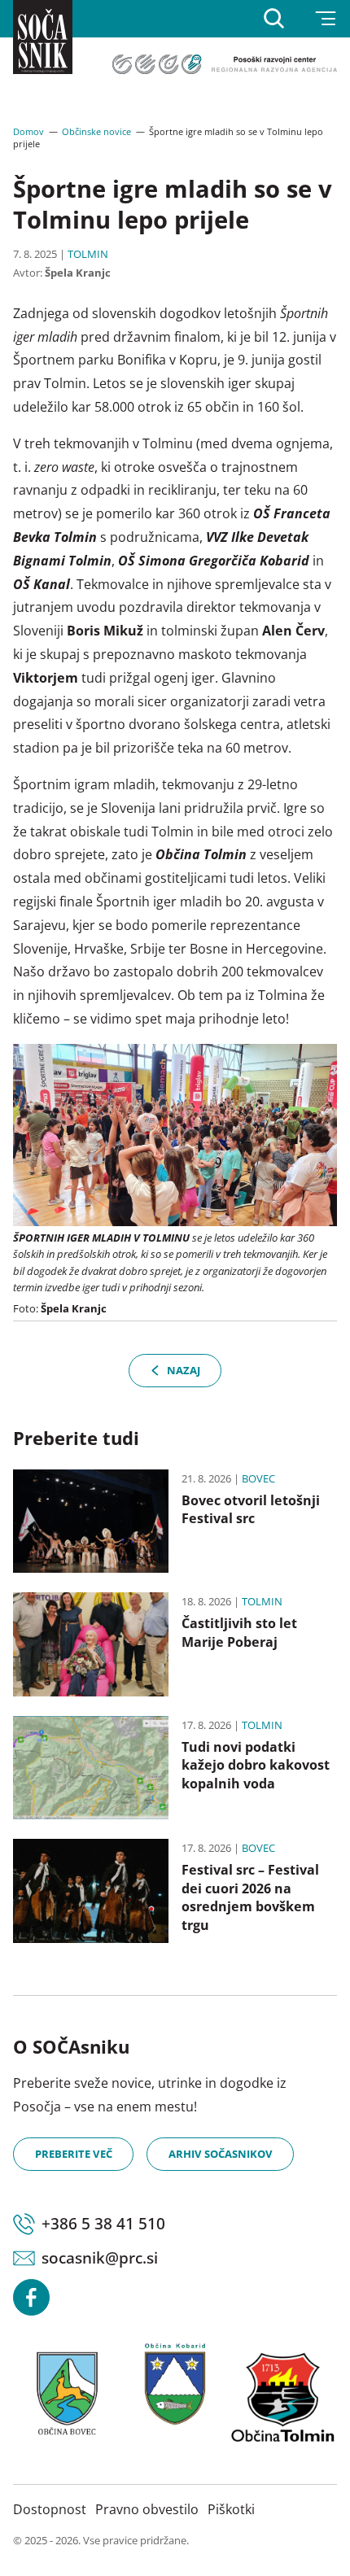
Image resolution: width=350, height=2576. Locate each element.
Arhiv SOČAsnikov (221, 2154)
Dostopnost (50, 2509)
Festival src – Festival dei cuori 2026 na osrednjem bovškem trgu (250, 1897)
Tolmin (88, 254)
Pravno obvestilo (147, 2509)
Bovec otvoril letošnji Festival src (251, 1509)
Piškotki (231, 2509)
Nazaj (184, 1370)
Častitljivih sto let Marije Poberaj (239, 1632)
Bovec (258, 1478)
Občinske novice (96, 131)
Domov (28, 131)
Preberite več (74, 2154)
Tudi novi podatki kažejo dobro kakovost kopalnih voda (256, 1765)
